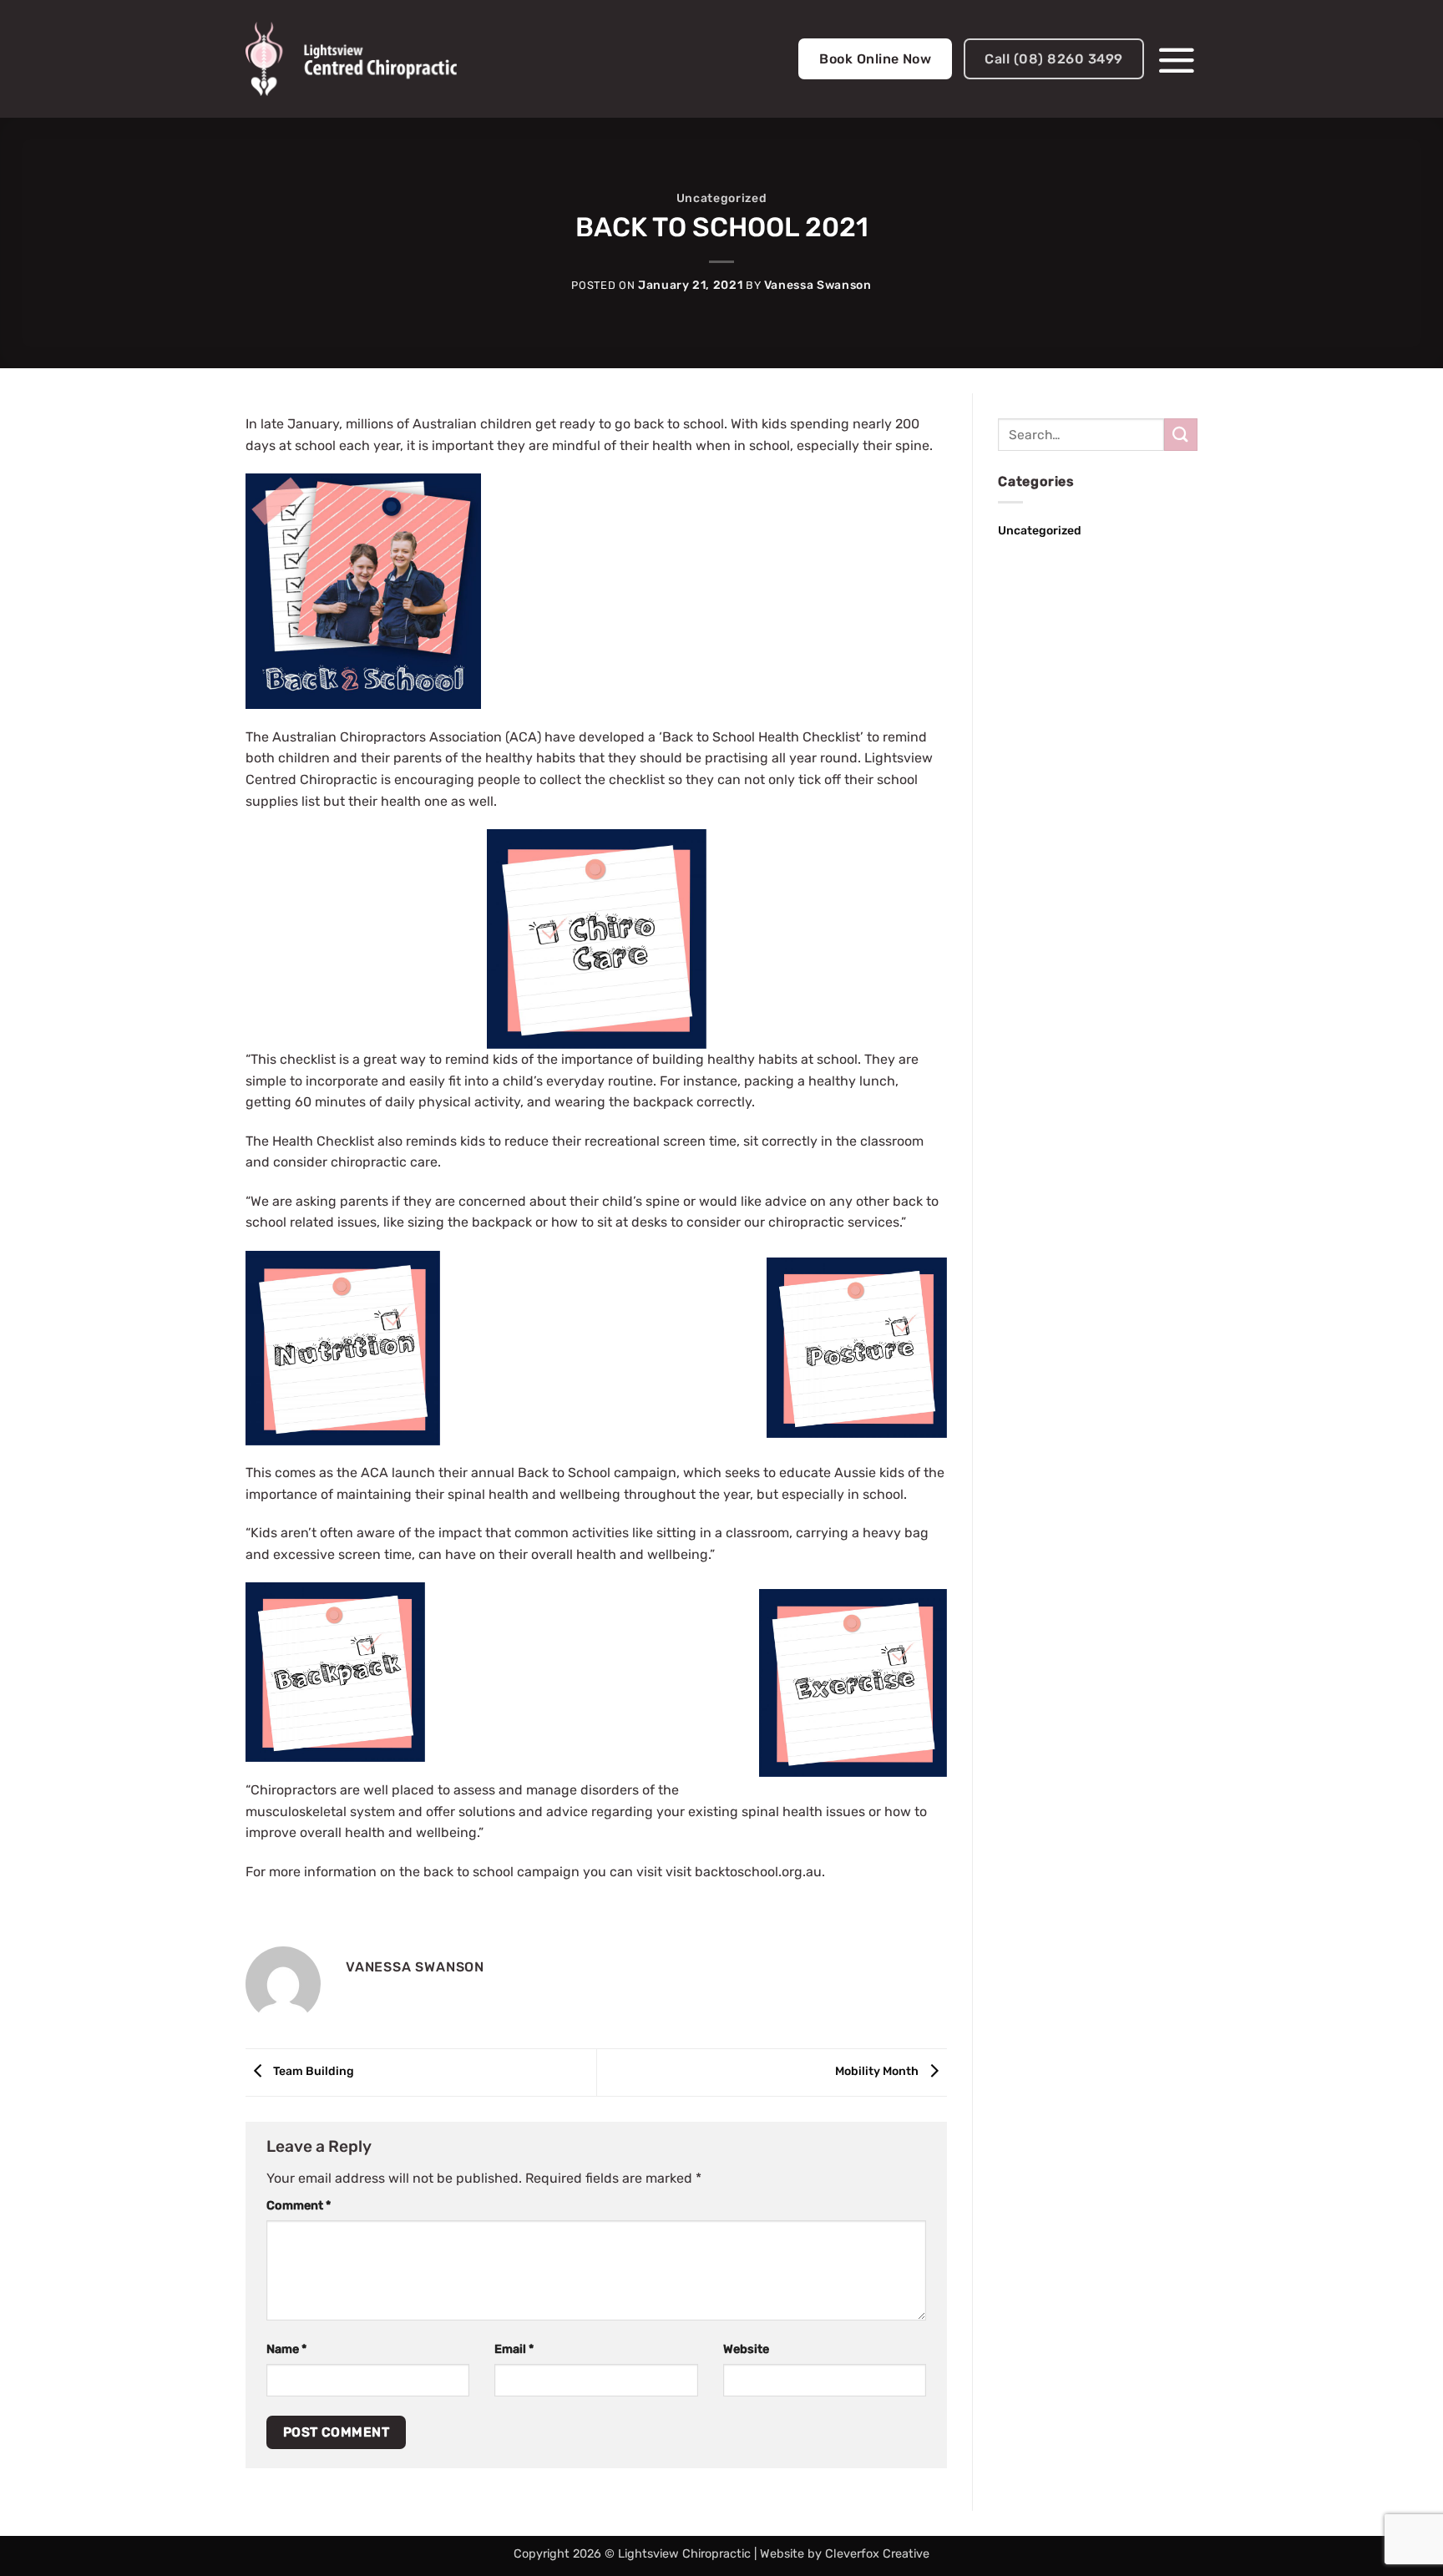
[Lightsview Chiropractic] (351, 59)
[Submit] (1181, 435)
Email (514, 2349)
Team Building (312, 2072)
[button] (1177, 59)
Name (286, 2349)
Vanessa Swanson (818, 285)
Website (746, 2349)
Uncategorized (721, 198)
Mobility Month (878, 2072)
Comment (299, 2206)
